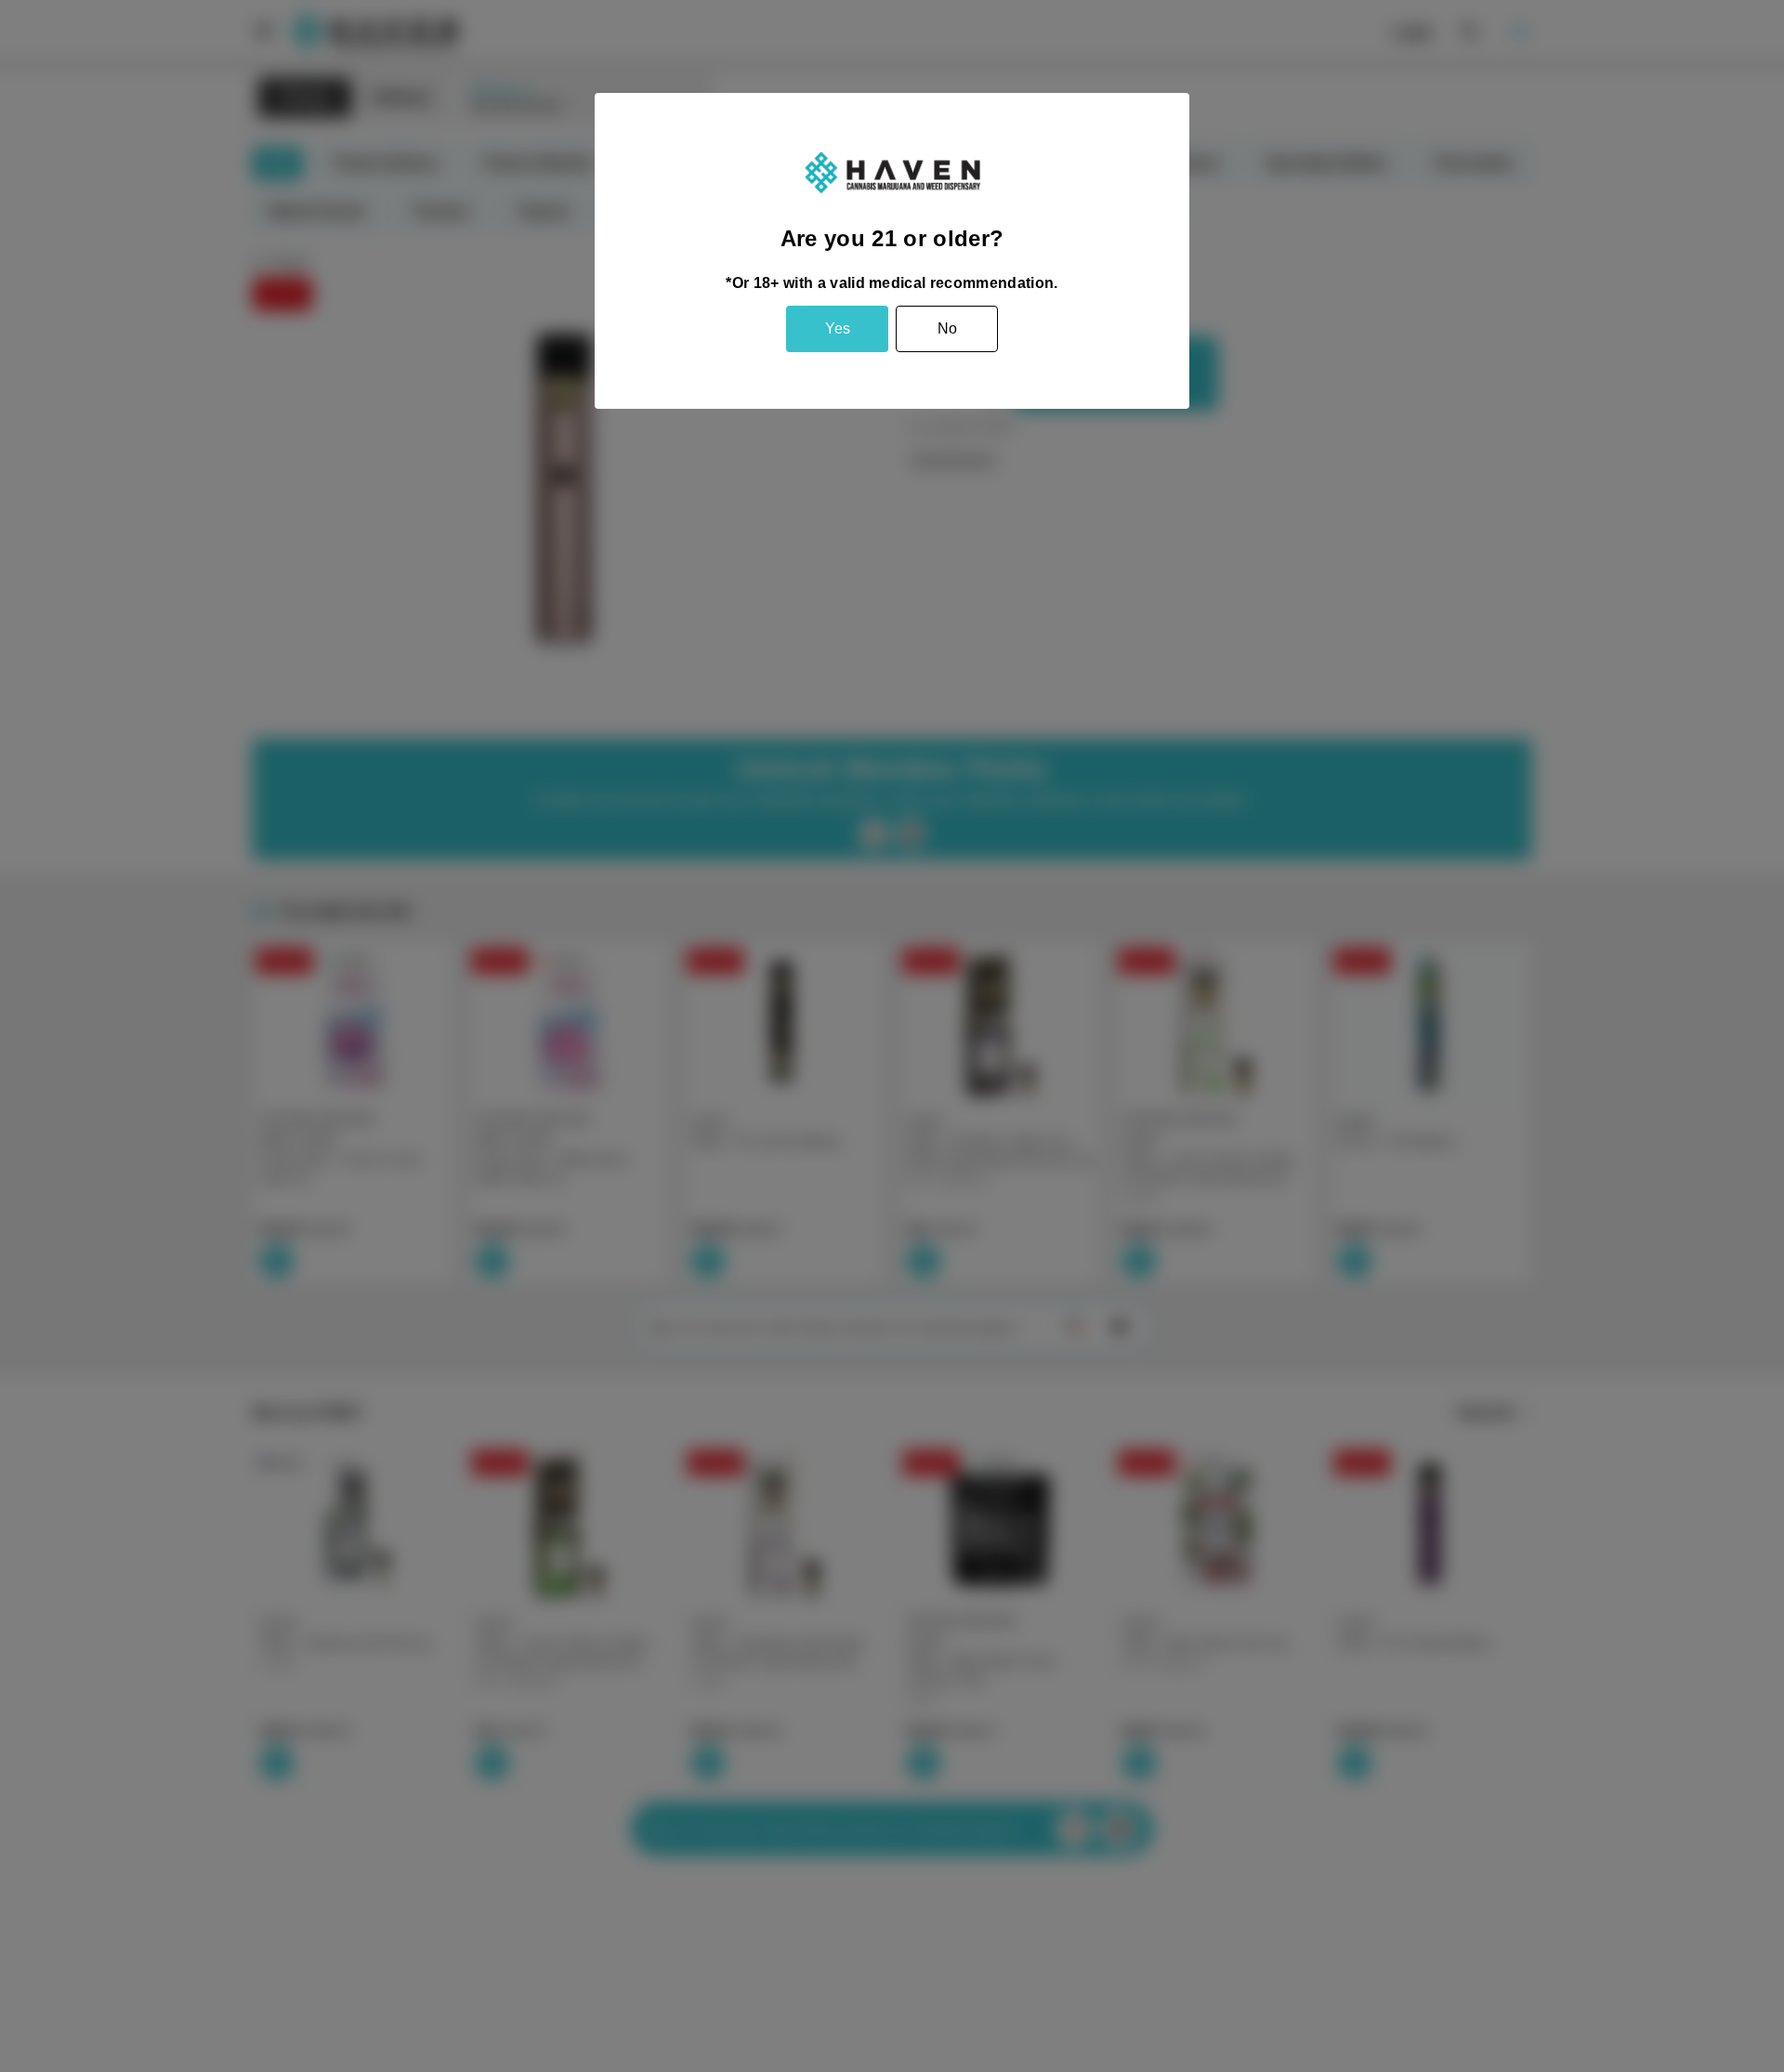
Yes (838, 328)
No (947, 328)
